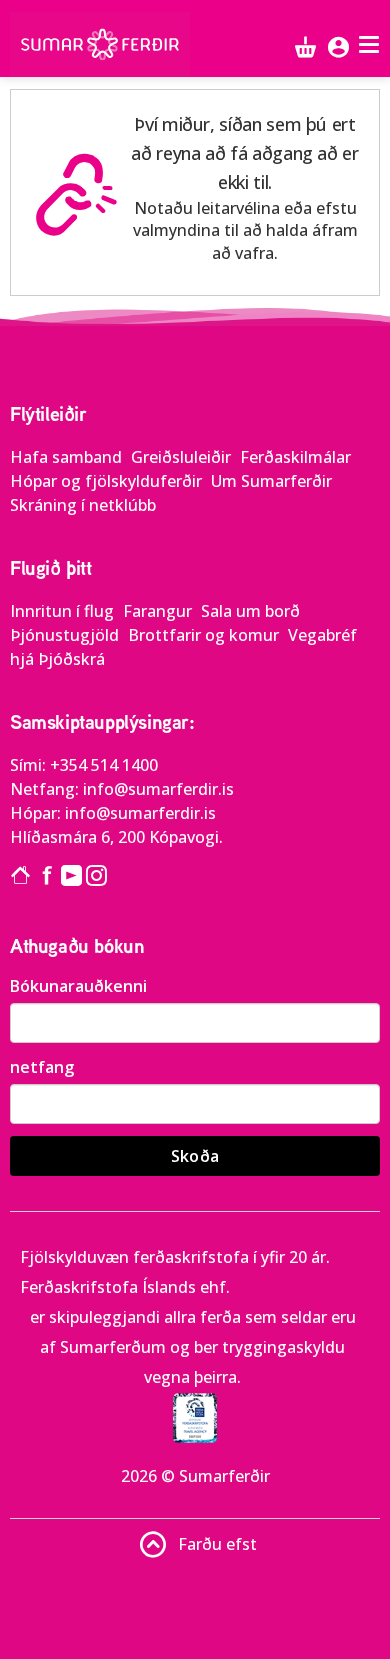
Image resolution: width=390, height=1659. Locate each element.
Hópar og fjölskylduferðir (108, 481)
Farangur (159, 611)
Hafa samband (68, 457)
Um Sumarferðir (271, 481)
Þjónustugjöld (66, 635)
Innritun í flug (64, 611)
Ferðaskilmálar (295, 457)
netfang (42, 1067)
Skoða (195, 1156)
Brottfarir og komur (205, 635)
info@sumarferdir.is (158, 789)
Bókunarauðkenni (78, 986)
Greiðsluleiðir (183, 457)
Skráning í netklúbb (83, 505)
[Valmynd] (371, 44)
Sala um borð (250, 611)
